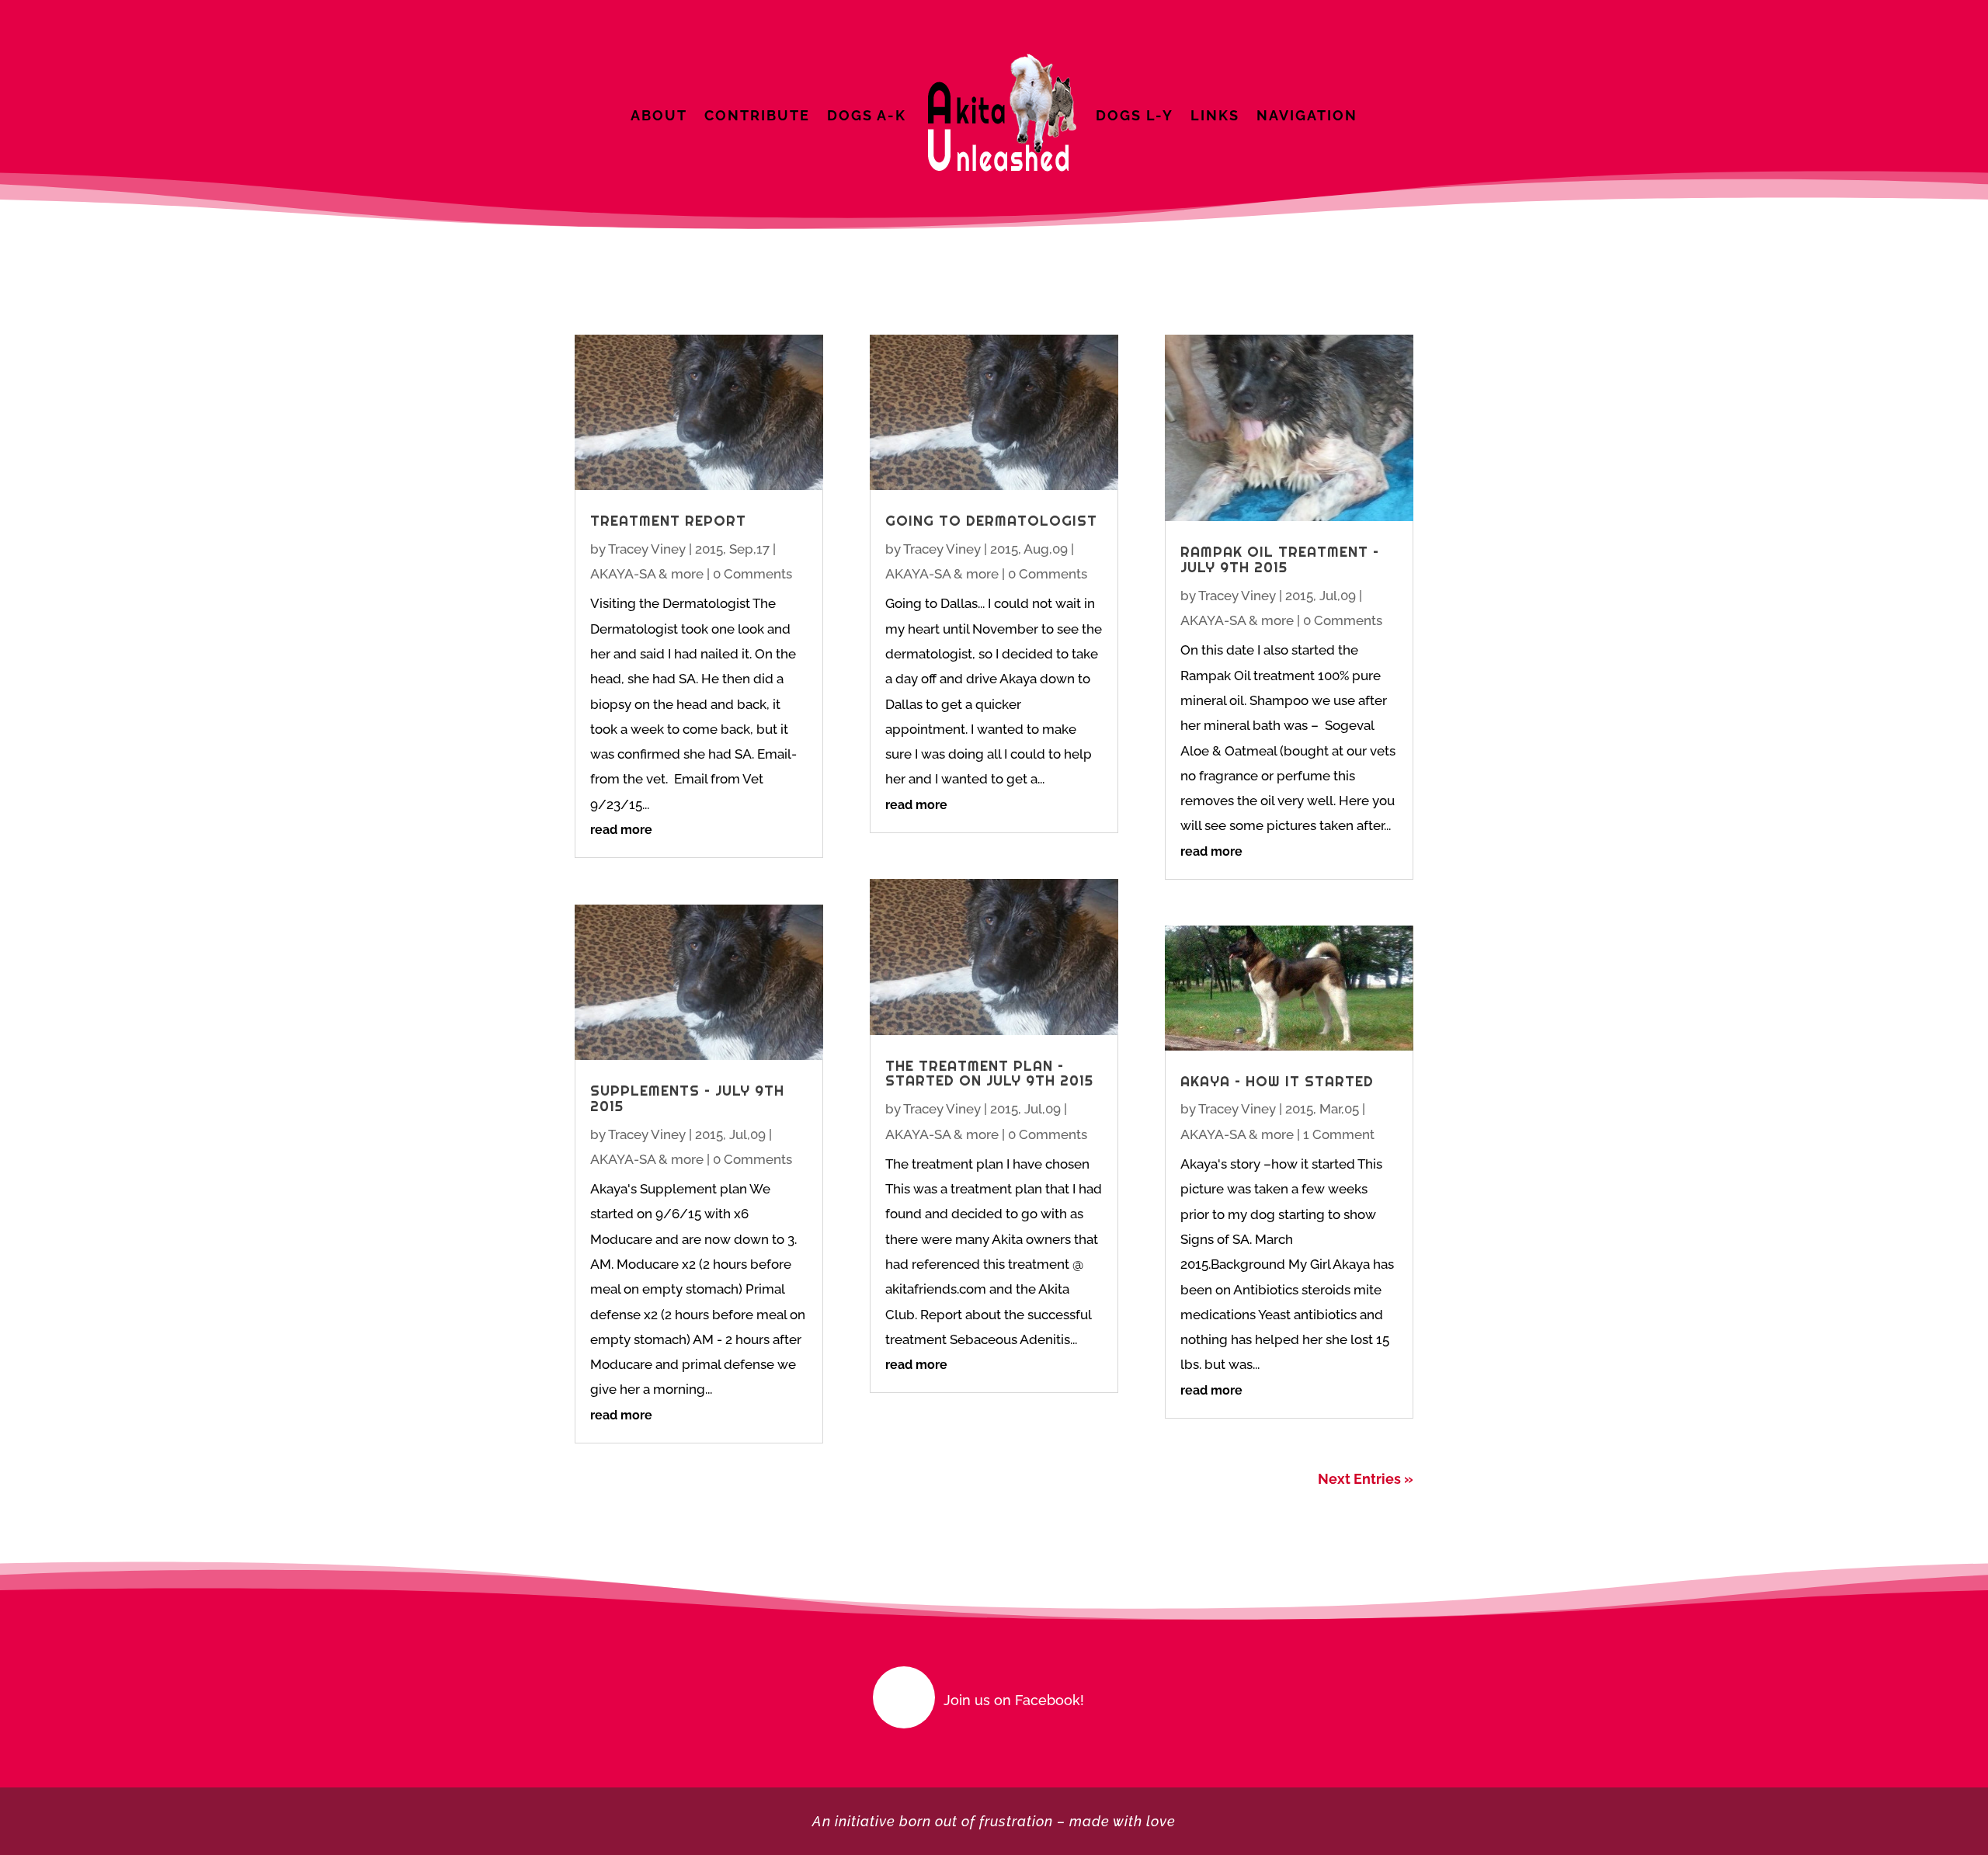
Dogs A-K (867, 115)
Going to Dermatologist (991, 521)
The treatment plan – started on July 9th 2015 (989, 1073)
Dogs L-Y (1135, 115)
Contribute (757, 115)
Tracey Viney (647, 549)
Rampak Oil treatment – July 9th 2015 (1280, 559)
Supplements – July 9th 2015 (687, 1098)
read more (621, 830)
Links (1215, 115)
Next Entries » (1366, 1479)
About (659, 115)
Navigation (1307, 115)
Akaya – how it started (1277, 1081)
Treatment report (668, 521)
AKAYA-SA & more (647, 574)
